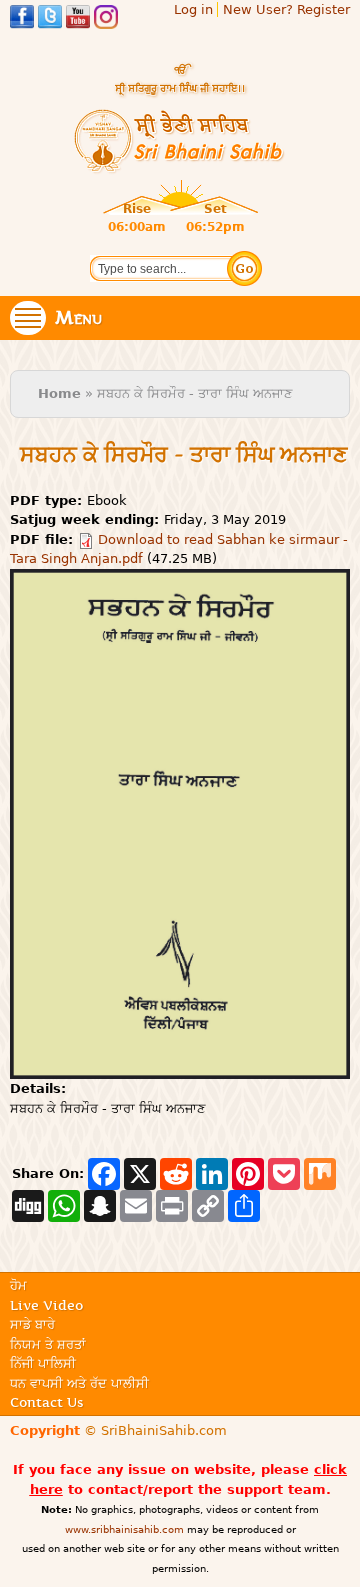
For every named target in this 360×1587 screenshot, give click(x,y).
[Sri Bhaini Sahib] (180, 165)
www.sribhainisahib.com (124, 1529)
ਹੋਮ (18, 1285)
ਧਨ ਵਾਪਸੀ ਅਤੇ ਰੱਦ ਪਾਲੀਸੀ (79, 1383)
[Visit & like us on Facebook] (22, 19)
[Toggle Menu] (28, 318)
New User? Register (286, 9)
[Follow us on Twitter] (50, 19)
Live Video (46, 1305)
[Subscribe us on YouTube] (78, 19)
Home (59, 393)
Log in (193, 9)
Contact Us (46, 1402)
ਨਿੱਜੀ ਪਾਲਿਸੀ (43, 1363)
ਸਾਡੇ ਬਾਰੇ (32, 1324)
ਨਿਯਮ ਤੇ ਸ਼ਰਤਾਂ (48, 1344)
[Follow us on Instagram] (106, 19)
